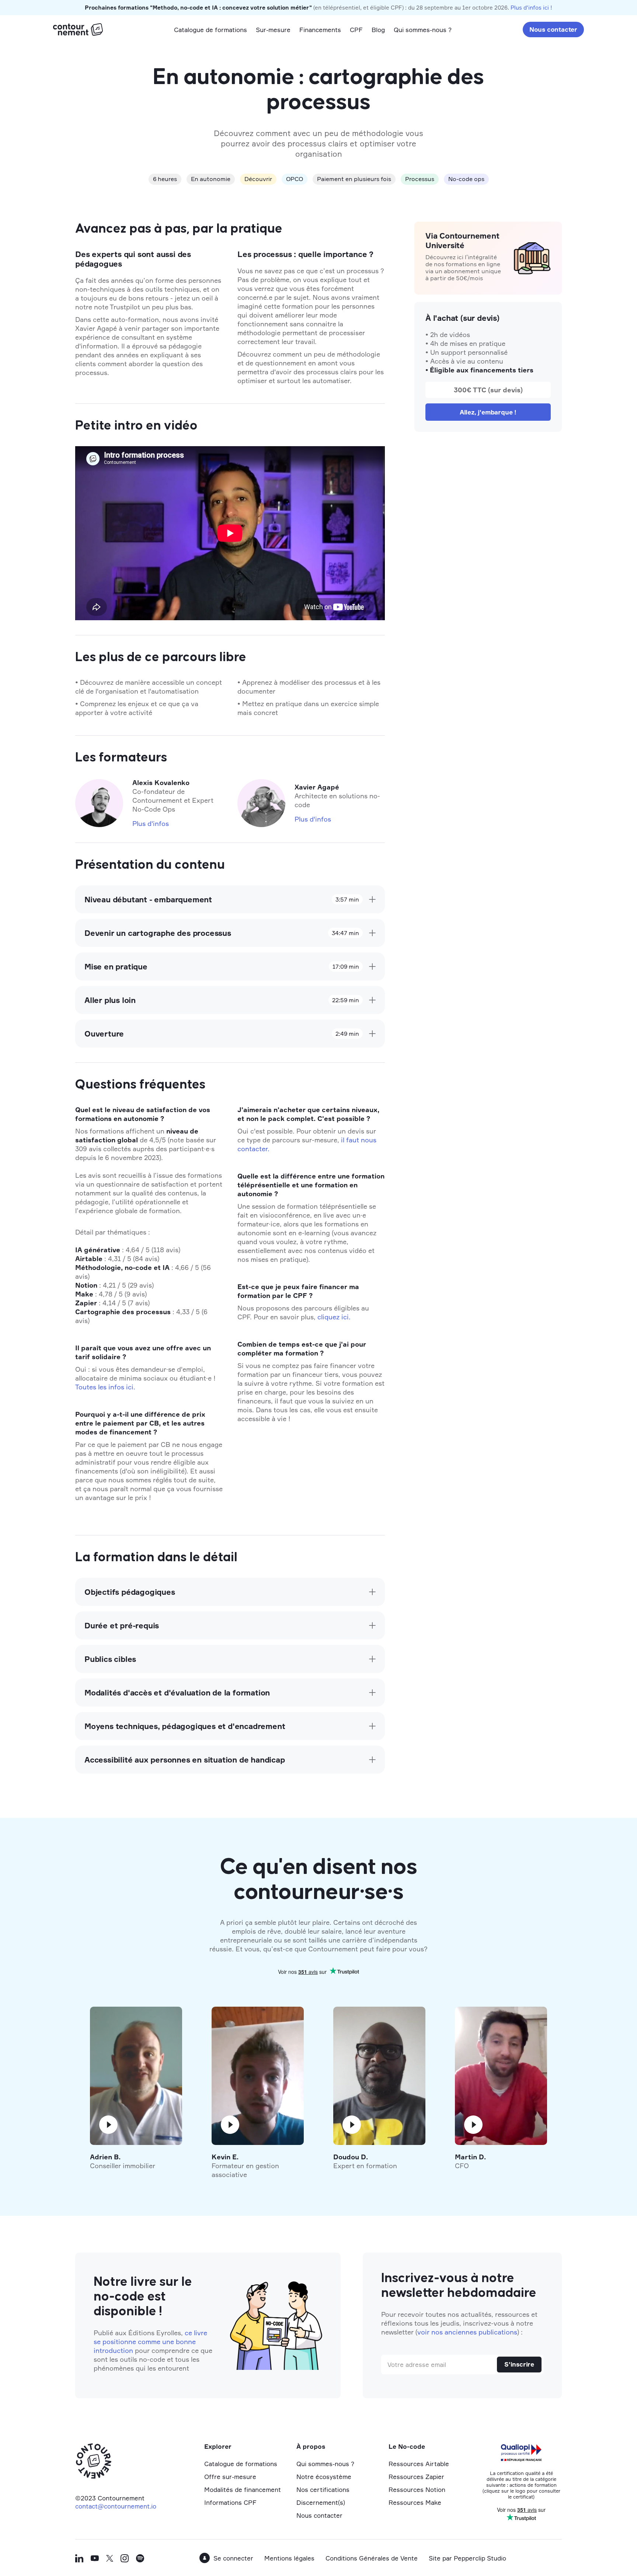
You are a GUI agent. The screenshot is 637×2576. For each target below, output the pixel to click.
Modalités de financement (243, 2490)
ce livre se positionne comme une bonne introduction (150, 2341)
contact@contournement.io (116, 2506)
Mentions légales (289, 2558)
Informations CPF (230, 2502)
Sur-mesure (273, 30)
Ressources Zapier (416, 2477)
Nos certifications (323, 2490)
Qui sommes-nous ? (423, 30)
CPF (356, 30)
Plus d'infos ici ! (531, 8)
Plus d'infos (151, 823)
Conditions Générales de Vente (372, 2558)
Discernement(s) (321, 2502)
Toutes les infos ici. (105, 1387)
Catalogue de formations (210, 30)
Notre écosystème (324, 2477)
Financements (320, 30)
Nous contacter (553, 29)
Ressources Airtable (419, 2464)
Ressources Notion (417, 2490)
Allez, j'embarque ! (488, 412)
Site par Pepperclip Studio (467, 2558)
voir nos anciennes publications (467, 2332)
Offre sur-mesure (230, 2477)
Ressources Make (415, 2502)
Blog (378, 30)
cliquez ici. (334, 1317)
